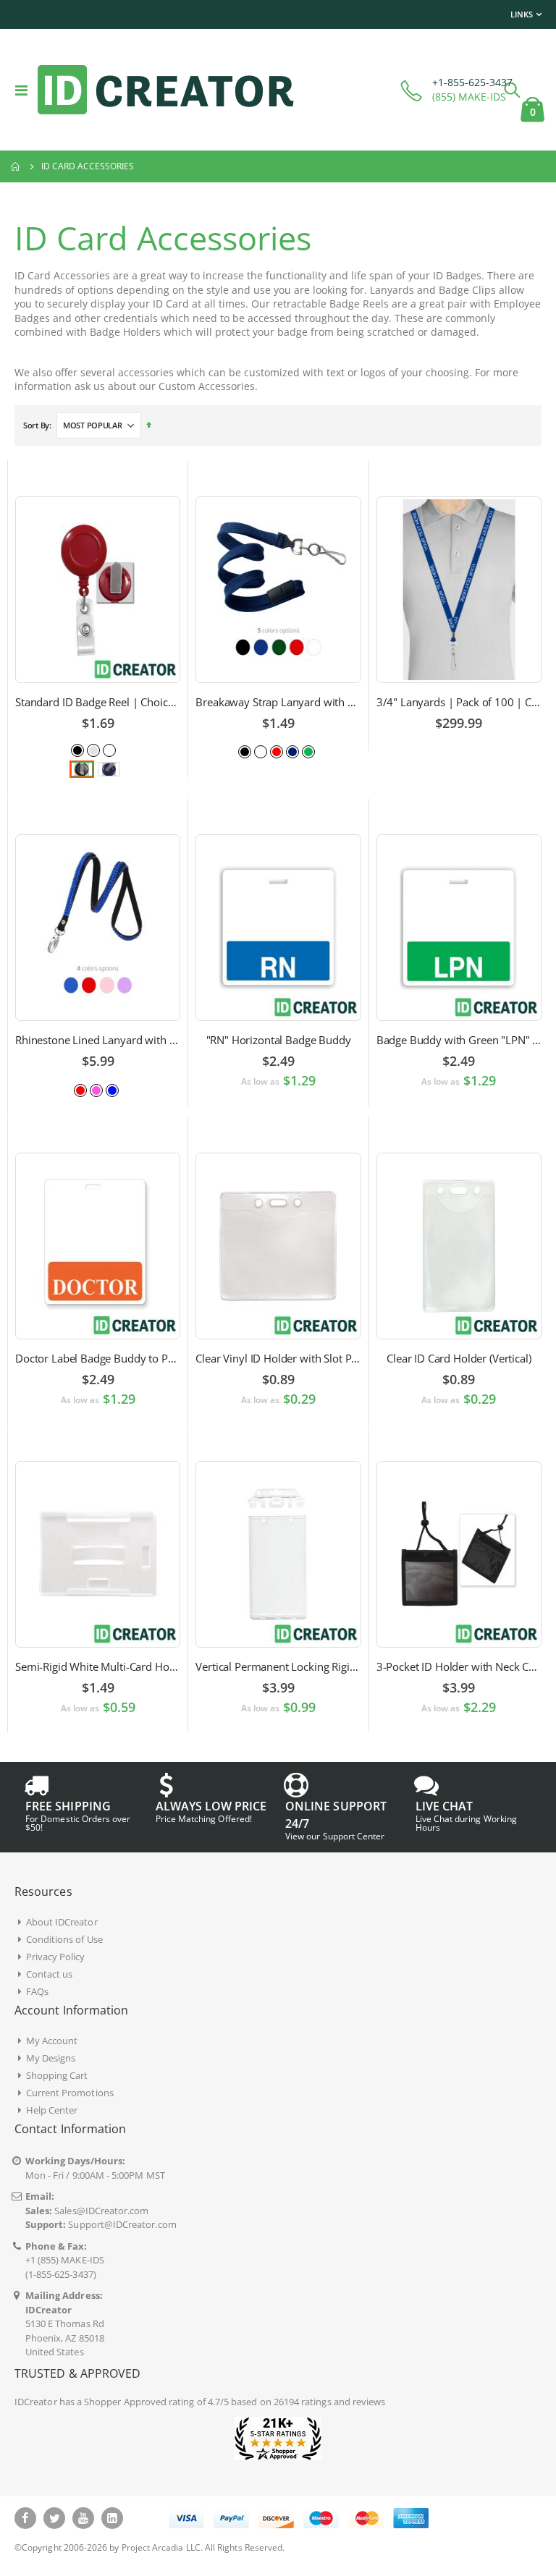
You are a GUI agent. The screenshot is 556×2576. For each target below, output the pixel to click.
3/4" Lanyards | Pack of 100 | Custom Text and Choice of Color (459, 702)
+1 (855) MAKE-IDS (65, 2260)
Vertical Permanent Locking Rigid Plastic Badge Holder (278, 1666)
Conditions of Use (64, 1939)
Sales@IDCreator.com (101, 2211)
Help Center (52, 2110)
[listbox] (98, 749)
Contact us (50, 1974)
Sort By (36, 425)
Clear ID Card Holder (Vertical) (459, 1358)
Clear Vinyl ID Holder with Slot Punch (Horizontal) (278, 1358)
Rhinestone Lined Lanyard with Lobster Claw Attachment (98, 1040)
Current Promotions (70, 2093)
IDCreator (36, 2402)
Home (16, 166)
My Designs (51, 2058)
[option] (77, 750)
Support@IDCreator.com (122, 2224)
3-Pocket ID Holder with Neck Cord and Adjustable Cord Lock (459, 1666)
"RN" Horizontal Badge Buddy (279, 1040)
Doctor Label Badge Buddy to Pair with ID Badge (98, 1358)
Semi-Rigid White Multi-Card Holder (98, 1666)
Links (522, 14)
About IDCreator (62, 1922)
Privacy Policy (56, 1957)
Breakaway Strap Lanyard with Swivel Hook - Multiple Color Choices (278, 702)
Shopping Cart (57, 2075)
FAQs (37, 1991)
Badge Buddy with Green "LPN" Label (459, 1040)
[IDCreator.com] (166, 90)
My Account (52, 2041)
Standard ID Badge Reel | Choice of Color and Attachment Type (98, 702)
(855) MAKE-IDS (469, 97)
